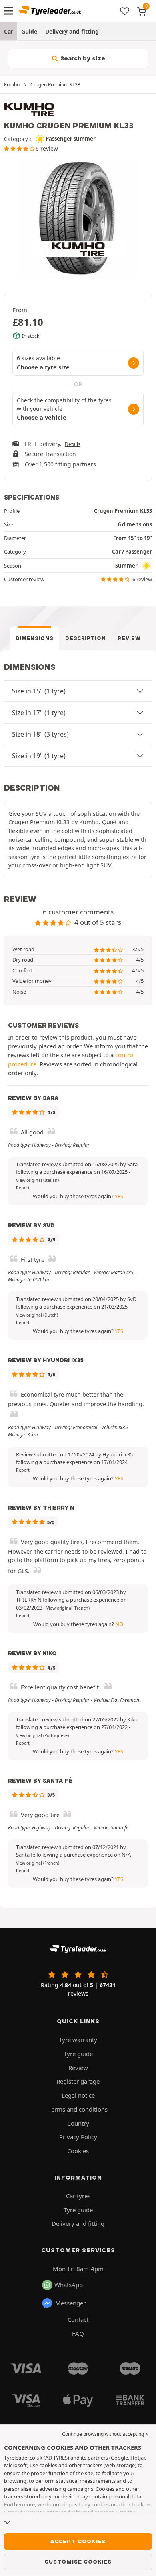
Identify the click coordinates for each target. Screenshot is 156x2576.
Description (85, 638)
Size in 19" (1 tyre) (39, 756)
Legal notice (78, 2095)
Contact (78, 2319)
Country (78, 2123)
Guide (29, 31)
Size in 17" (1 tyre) (39, 713)
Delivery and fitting (72, 31)
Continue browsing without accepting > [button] (105, 2434)
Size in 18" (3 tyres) (40, 734)
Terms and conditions (78, 2109)
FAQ (78, 2333)
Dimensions (35, 638)
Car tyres (78, 2196)
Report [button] (23, 1188)
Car (9, 31)
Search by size (82, 58)
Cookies (78, 2151)
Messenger (70, 2303)
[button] (37, 1180)
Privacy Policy (78, 2137)
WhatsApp (69, 2285)
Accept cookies (78, 2541)
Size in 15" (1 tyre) (39, 691)
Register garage (78, 2081)
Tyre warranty (78, 2040)
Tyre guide (78, 2054)
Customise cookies (78, 2562)
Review (129, 638)
